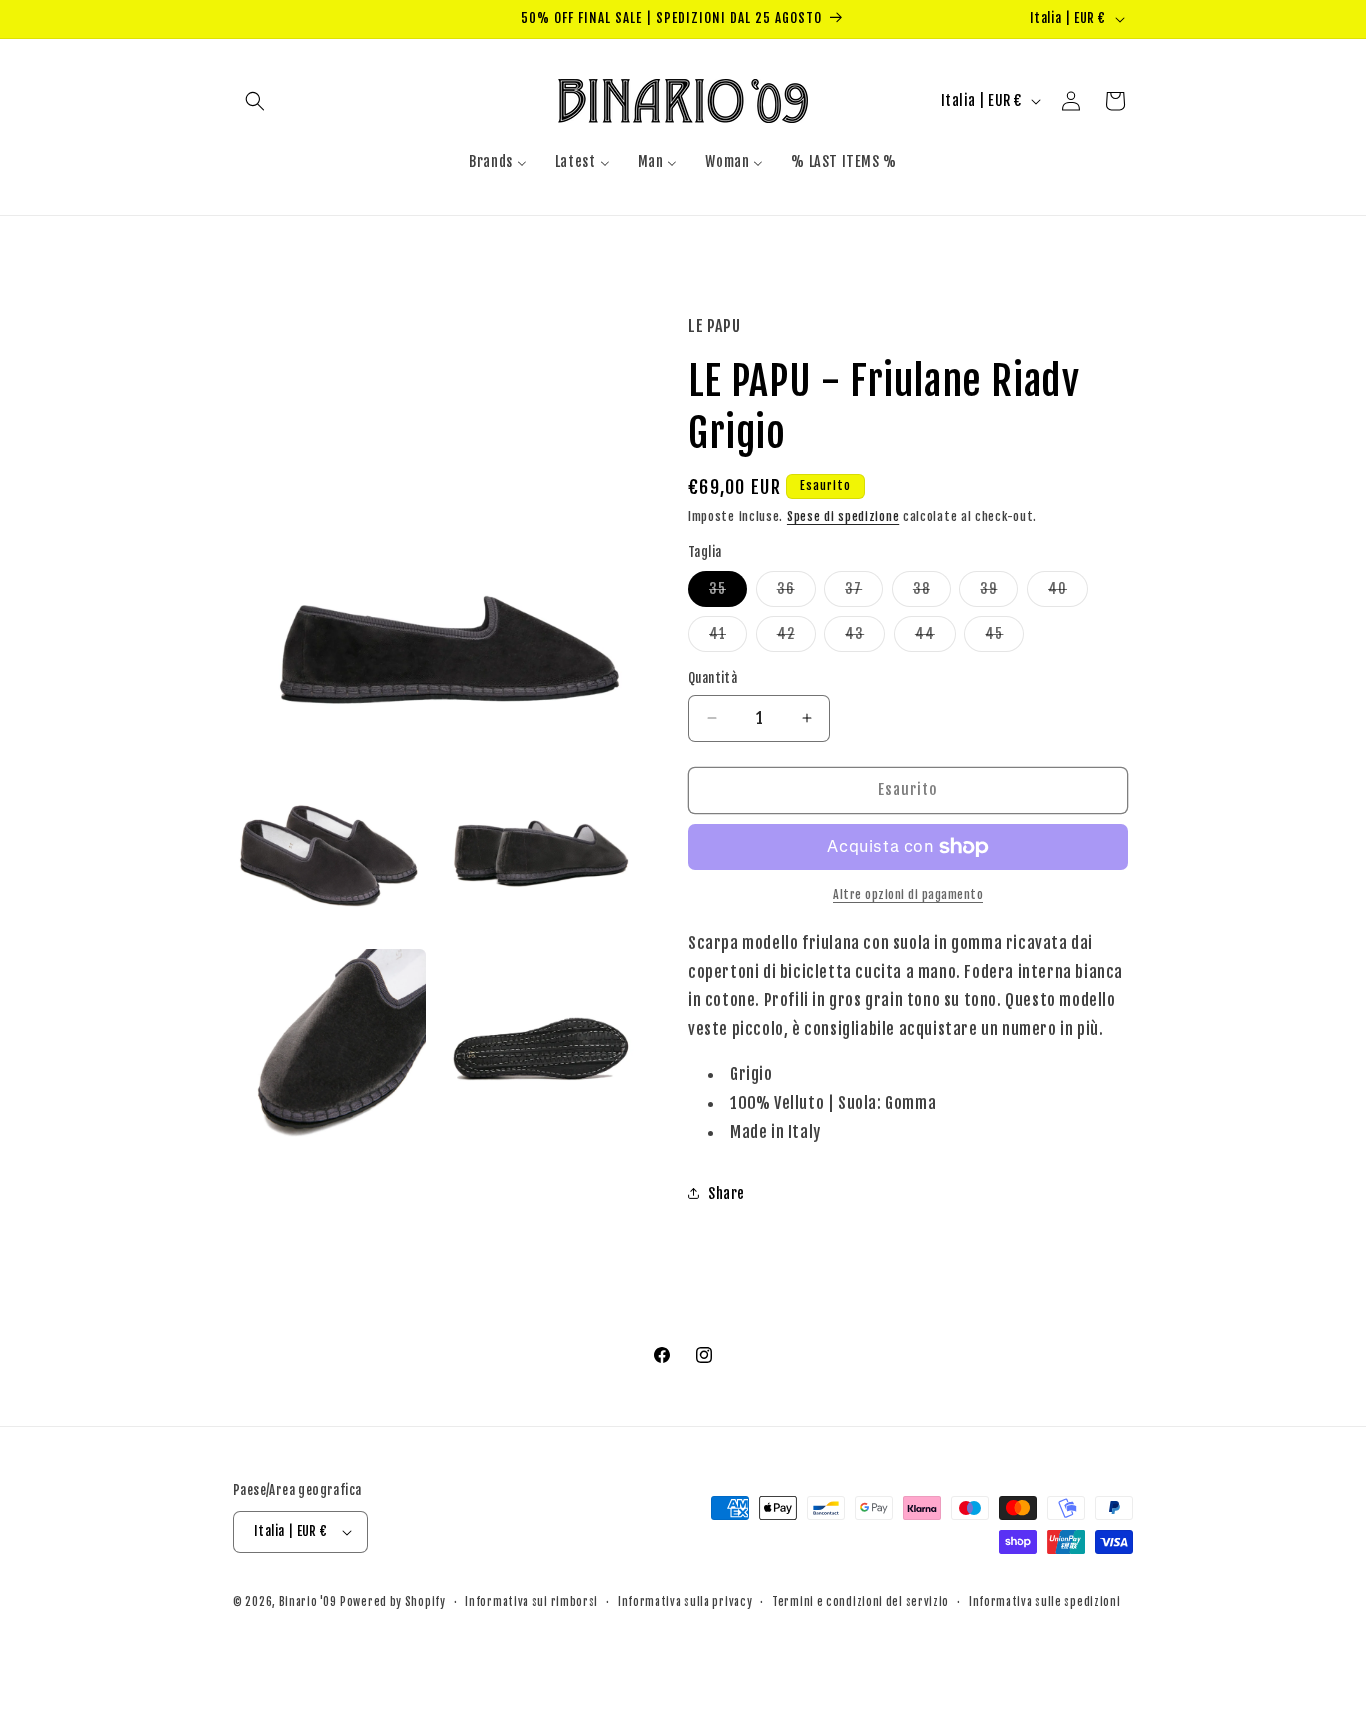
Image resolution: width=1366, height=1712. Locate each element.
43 (865, 638)
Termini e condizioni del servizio (860, 1602)
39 (999, 593)
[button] (255, 101)
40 (1068, 593)
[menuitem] (498, 162)
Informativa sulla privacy (685, 1602)
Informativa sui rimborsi (531, 1602)
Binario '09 (308, 1602)
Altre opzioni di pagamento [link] (908, 894)
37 (864, 593)
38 (932, 593)
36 (796, 593)
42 (796, 638)
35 (728, 593)
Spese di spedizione (843, 516)
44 (935, 638)
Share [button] (726, 1193)
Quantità (712, 678)
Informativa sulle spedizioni (1045, 1602)
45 (1004, 638)
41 (728, 638)
